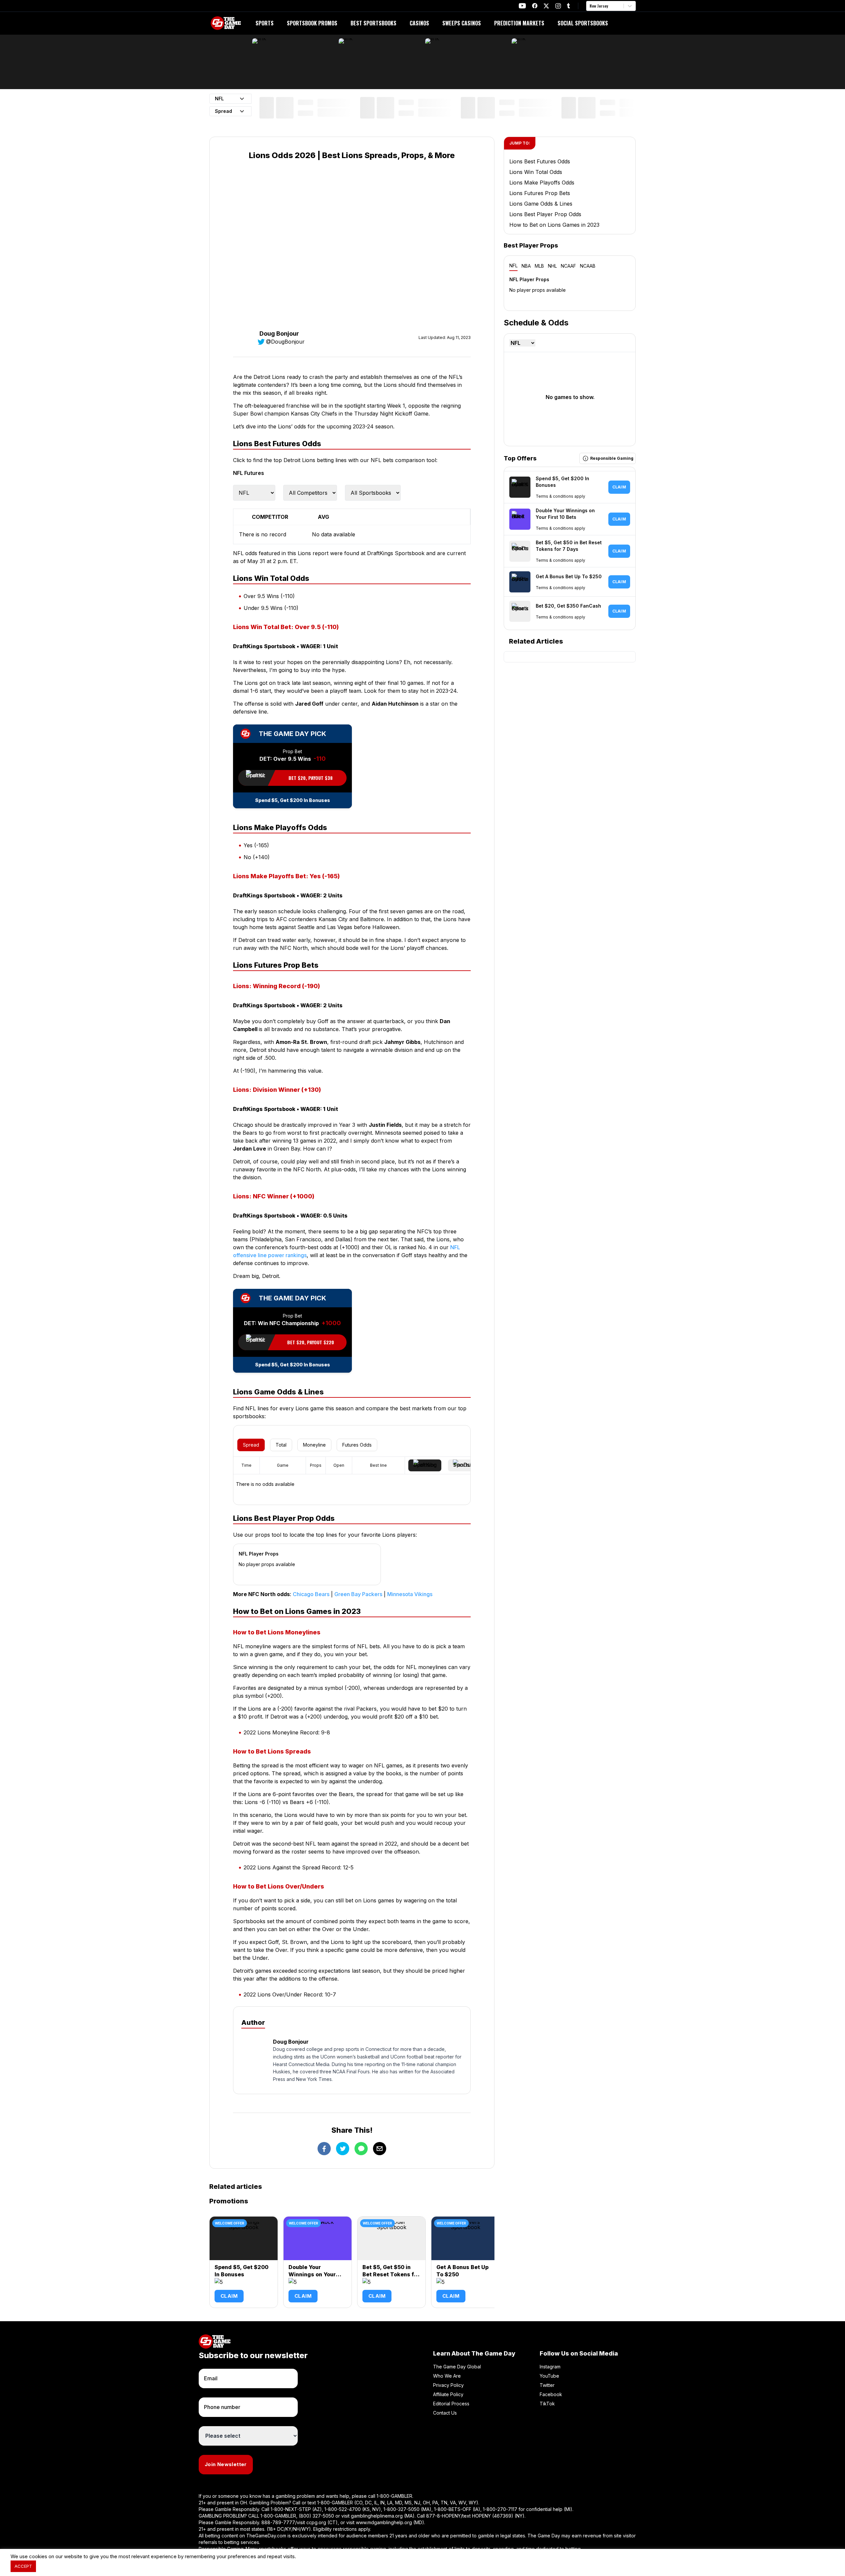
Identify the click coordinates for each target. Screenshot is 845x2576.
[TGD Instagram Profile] (558, 6)
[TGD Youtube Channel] (522, 6)
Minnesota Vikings (410, 1594)
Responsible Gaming (612, 458)
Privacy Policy (448, 2385)
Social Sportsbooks (583, 23)
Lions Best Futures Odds (540, 161)
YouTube (549, 2376)
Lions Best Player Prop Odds (545, 214)
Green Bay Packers (358, 1594)
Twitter (547, 2385)
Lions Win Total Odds (536, 172)
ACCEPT (23, 2566)
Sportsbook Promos (312, 23)
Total (281, 1445)
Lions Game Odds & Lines (541, 204)
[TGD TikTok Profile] (568, 6)
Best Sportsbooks (373, 23)
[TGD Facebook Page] (535, 6)
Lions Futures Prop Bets (540, 193)
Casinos (419, 23)
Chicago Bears (311, 1594)
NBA (526, 266)
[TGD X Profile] (546, 6)
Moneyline (314, 1445)
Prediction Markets (519, 23)
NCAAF (568, 266)
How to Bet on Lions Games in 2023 (554, 225)
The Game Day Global (457, 2367)
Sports (265, 23)
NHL (552, 266)
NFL (513, 266)
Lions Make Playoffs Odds (542, 183)
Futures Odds (357, 1445)
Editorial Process (451, 2404)
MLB (539, 266)
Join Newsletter (226, 2464)
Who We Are (447, 2376)
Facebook (551, 2394)
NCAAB (588, 266)
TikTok (547, 2404)
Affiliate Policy (448, 2394)
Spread (251, 1445)
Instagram (550, 2367)
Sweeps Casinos (462, 23)
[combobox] (590, 6)
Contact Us (445, 2413)
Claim (229, 2296)
